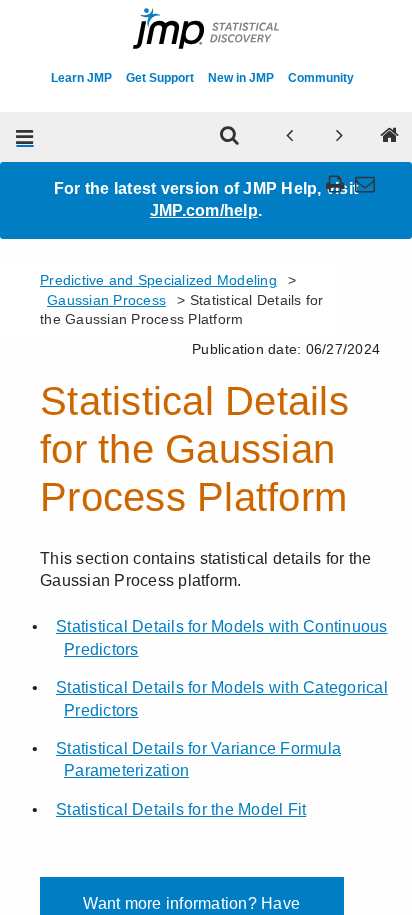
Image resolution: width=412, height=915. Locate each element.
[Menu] (25, 137)
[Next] (340, 137)
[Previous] (290, 137)
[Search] (230, 137)
